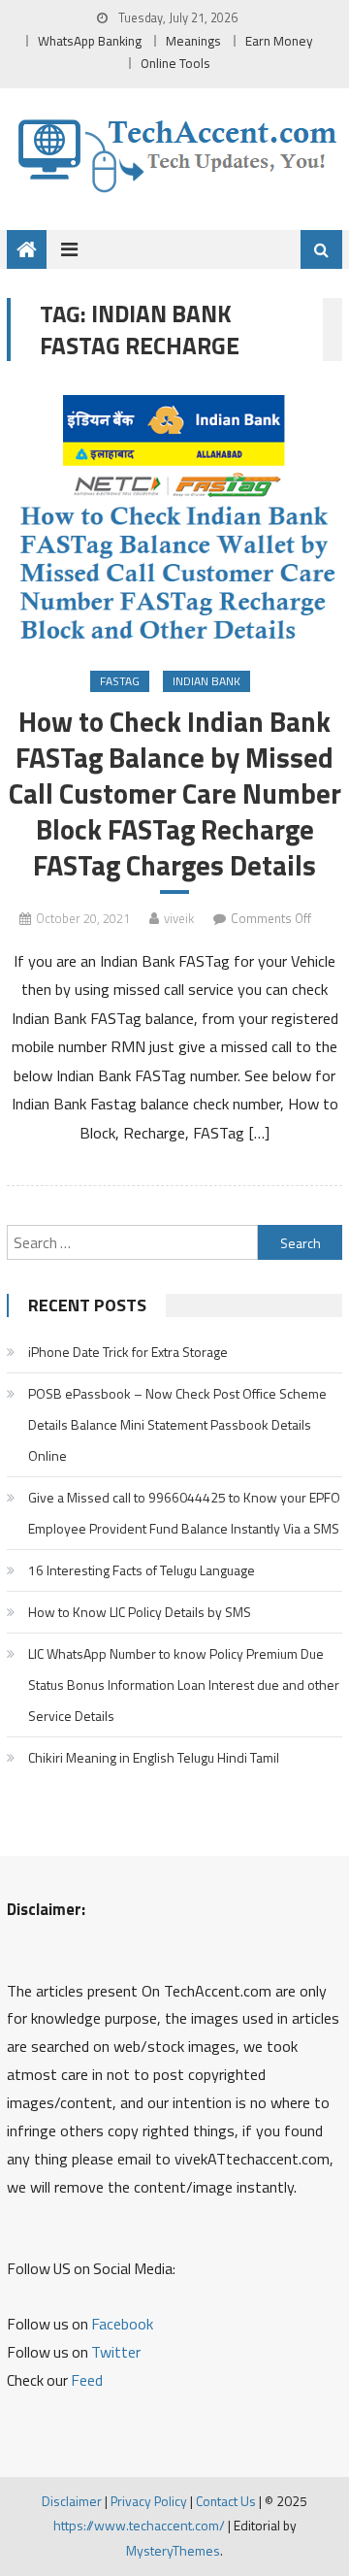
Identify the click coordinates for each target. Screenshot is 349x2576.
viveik (179, 918)
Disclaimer (72, 2501)
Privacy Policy (149, 2501)
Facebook (122, 2324)
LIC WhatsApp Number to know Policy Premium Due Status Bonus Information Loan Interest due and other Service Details (184, 1684)
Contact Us (226, 2501)
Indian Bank (206, 681)
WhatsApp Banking (90, 41)
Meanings (193, 41)
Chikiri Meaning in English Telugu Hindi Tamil (154, 1757)
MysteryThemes (173, 2550)
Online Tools (175, 63)
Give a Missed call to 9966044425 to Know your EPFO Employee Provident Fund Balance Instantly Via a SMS (184, 1513)
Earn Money (279, 41)
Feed (87, 2380)
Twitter (116, 2352)
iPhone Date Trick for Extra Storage (128, 1352)
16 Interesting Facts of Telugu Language (142, 1570)
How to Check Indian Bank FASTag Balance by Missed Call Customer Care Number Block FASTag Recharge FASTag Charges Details (175, 794)
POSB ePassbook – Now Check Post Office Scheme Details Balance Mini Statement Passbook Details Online (177, 1424)
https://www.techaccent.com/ (139, 2525)
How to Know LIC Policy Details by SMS (140, 1612)
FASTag (120, 681)
